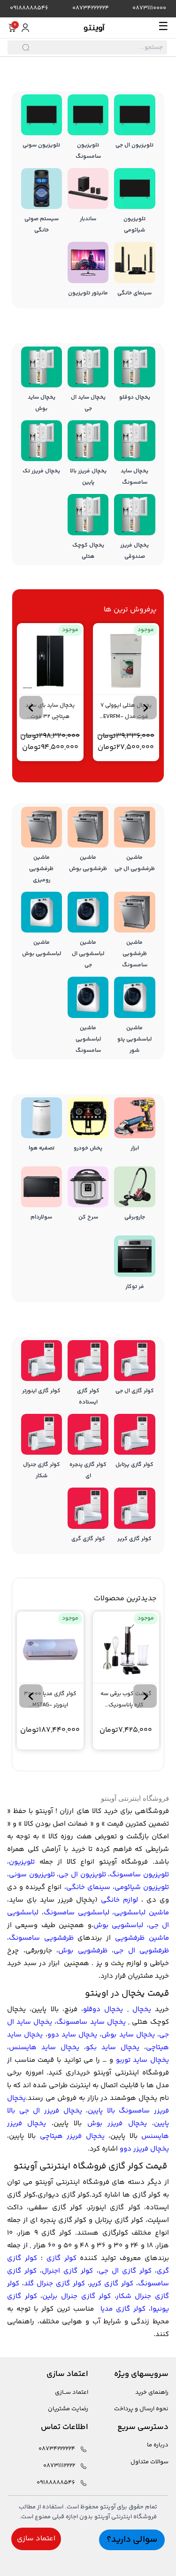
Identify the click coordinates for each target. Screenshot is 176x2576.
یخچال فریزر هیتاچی (72, 2136)
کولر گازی (61, 2258)
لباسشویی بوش (118, 1925)
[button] (145, 708)
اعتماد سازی (36, 2539)
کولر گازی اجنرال (67, 2271)
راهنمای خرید (152, 2393)
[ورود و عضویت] (25, 28)
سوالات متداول (149, 2462)
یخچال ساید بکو (113, 2048)
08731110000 (149, 8)
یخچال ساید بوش (128, 2035)
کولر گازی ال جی (125, 2271)
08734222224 (91, 8)
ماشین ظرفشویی (142, 1938)
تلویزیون (22, 1862)
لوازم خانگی (119, 1900)
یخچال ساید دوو (73, 2035)
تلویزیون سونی (32, 1875)
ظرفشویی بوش (83, 1951)
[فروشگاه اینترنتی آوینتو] (94, 28)
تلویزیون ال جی (82, 1875)
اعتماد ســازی (72, 2393)
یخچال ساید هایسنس (44, 2048)
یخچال (142, 2009)
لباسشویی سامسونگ (77, 1913)
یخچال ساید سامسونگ (91, 2022)
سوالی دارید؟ (132, 2540)
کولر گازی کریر (111, 2284)
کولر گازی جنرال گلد (54, 2284)
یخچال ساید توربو (142, 2060)
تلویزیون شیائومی (142, 1887)
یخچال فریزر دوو (144, 2149)
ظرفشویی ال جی (141, 1951)
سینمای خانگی (88, 1887)
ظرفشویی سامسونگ (41, 1938)
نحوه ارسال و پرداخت (141, 2409)
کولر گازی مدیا (123, 2309)
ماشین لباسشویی (142, 1913)
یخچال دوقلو (103, 2009)
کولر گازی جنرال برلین (77, 2296)
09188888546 (29, 8)
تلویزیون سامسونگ (139, 1875)
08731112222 (59, 2466)
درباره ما (158, 2445)
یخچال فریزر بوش (117, 2124)
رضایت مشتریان (68, 2409)
